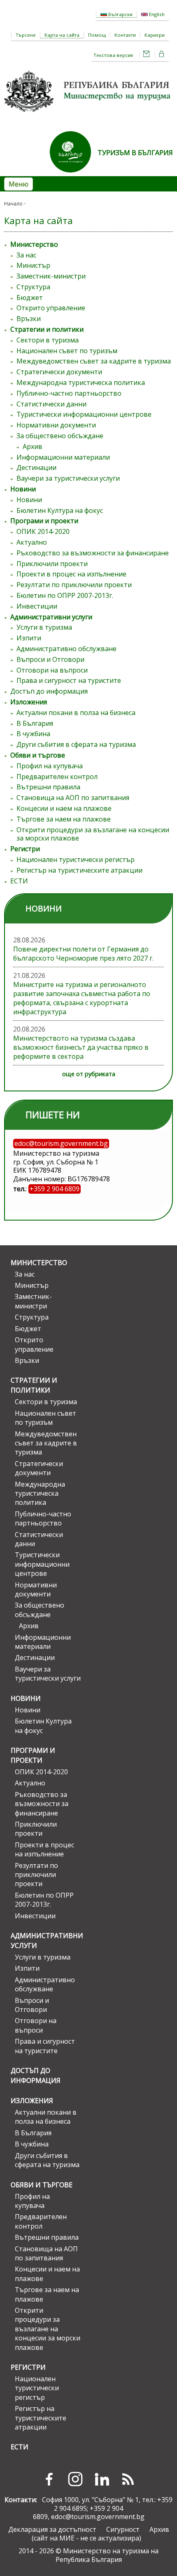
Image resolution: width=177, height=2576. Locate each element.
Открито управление (51, 308)
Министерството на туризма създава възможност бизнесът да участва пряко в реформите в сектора (81, 1047)
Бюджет (30, 298)
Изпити (29, 638)
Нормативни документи (56, 425)
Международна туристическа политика (81, 383)
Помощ (97, 35)
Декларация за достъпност (52, 2529)
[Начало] (88, 115)
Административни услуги (51, 617)
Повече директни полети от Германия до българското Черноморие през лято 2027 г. (83, 954)
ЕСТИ (19, 881)
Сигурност (123, 2529)
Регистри (25, 849)
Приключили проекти (52, 564)
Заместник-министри (51, 276)
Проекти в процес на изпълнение (71, 574)
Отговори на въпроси (52, 670)
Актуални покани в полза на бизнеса (76, 713)
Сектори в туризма (48, 340)
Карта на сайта (62, 35)
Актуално (32, 542)
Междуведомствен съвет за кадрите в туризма (94, 361)
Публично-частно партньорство (69, 393)
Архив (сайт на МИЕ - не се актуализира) (100, 2534)
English (156, 14)
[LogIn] (162, 55)
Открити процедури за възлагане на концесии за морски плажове (93, 834)
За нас (26, 255)
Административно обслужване (66, 649)
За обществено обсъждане (60, 436)
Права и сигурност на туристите (69, 680)
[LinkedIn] (102, 2479)
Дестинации (36, 468)
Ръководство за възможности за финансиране (93, 553)
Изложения (29, 702)
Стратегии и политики (47, 329)
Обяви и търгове (38, 755)
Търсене (26, 35)
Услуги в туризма (44, 627)
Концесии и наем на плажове (64, 808)
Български (120, 14)
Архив (33, 446)
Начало (13, 204)
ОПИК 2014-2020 (43, 531)
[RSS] (128, 2479)
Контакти (125, 35)
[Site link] (74, 175)
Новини (23, 489)
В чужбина (33, 734)
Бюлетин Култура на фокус (60, 510)
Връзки (29, 319)
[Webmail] (147, 55)
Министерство (34, 244)
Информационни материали (63, 457)
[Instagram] (75, 2479)
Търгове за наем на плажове (64, 819)
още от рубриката (89, 1074)
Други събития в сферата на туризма (76, 744)
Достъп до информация (49, 691)
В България (35, 723)
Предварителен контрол (57, 777)
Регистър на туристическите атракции (79, 870)
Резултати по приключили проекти (74, 585)
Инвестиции (37, 606)
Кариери (155, 35)
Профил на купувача (50, 766)
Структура (33, 287)
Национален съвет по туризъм (67, 351)
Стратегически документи (59, 372)
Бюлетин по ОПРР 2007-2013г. (65, 595)
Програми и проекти (44, 521)
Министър (33, 265)
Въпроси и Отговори (50, 659)
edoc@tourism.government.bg (98, 2517)
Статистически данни (51, 404)
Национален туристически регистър (76, 859)
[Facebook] (49, 2479)
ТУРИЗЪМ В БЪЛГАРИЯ (135, 153)
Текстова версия (113, 55)
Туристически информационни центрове (84, 414)
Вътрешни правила (48, 787)
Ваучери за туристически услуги (68, 478)
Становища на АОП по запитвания (73, 798)
